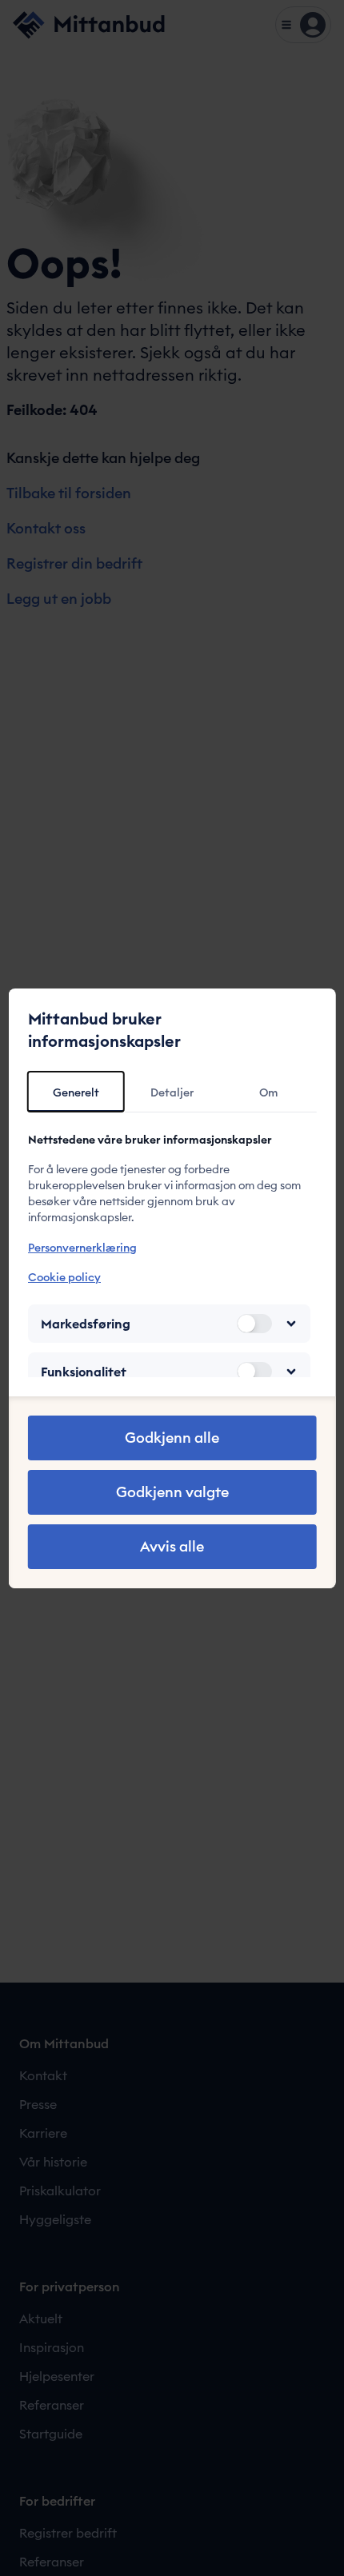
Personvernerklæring (82, 1248)
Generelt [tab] (76, 1092)
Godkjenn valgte (172, 1492)
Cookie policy (64, 1277)
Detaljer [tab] (172, 1092)
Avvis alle (172, 1546)
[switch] (254, 1324)
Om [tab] (268, 1092)
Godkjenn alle (172, 1438)
